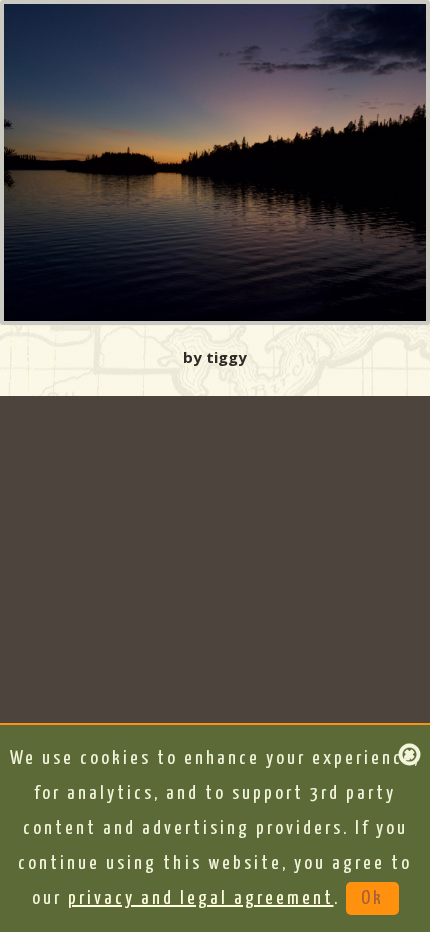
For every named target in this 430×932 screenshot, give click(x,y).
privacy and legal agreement (201, 898)
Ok (372, 898)
